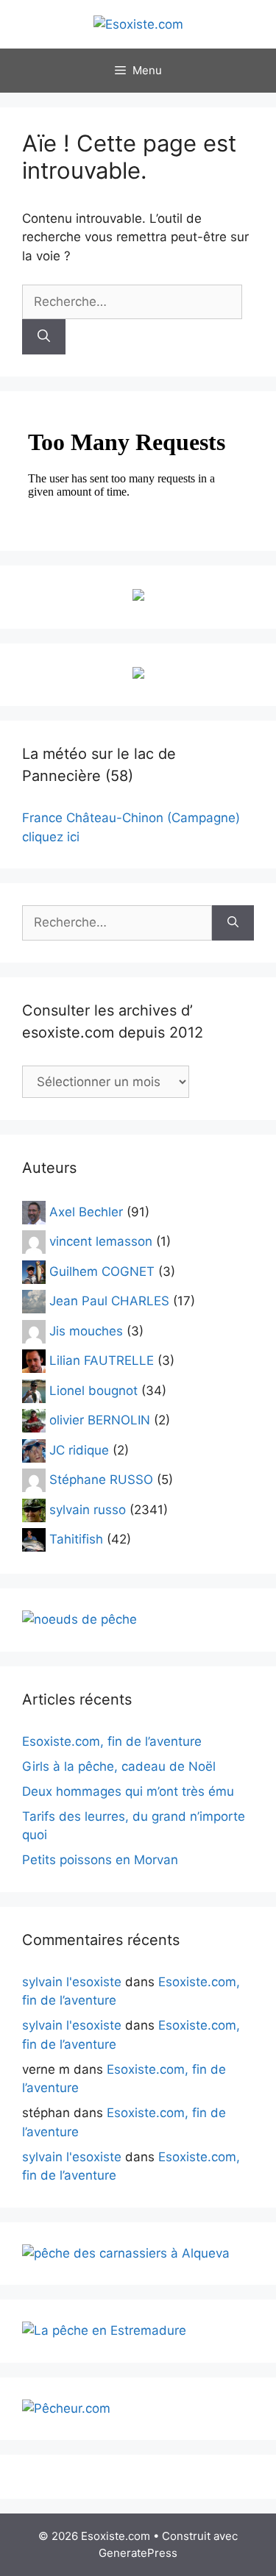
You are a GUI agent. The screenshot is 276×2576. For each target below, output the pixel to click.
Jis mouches (86, 1330)
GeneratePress (138, 2553)
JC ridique (79, 1449)
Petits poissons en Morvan (100, 1860)
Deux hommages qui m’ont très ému (128, 1791)
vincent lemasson (101, 1241)
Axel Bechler (86, 1211)
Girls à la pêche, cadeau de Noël (119, 1766)
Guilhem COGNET (102, 1271)
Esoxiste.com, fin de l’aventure (112, 1741)
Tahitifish (76, 1539)
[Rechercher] (44, 337)
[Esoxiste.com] (138, 24)
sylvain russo (88, 1509)
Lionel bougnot (93, 1390)
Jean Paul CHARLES (109, 1301)
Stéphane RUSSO (101, 1480)
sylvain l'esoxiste (72, 1982)
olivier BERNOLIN (100, 1420)
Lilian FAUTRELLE (102, 1360)
